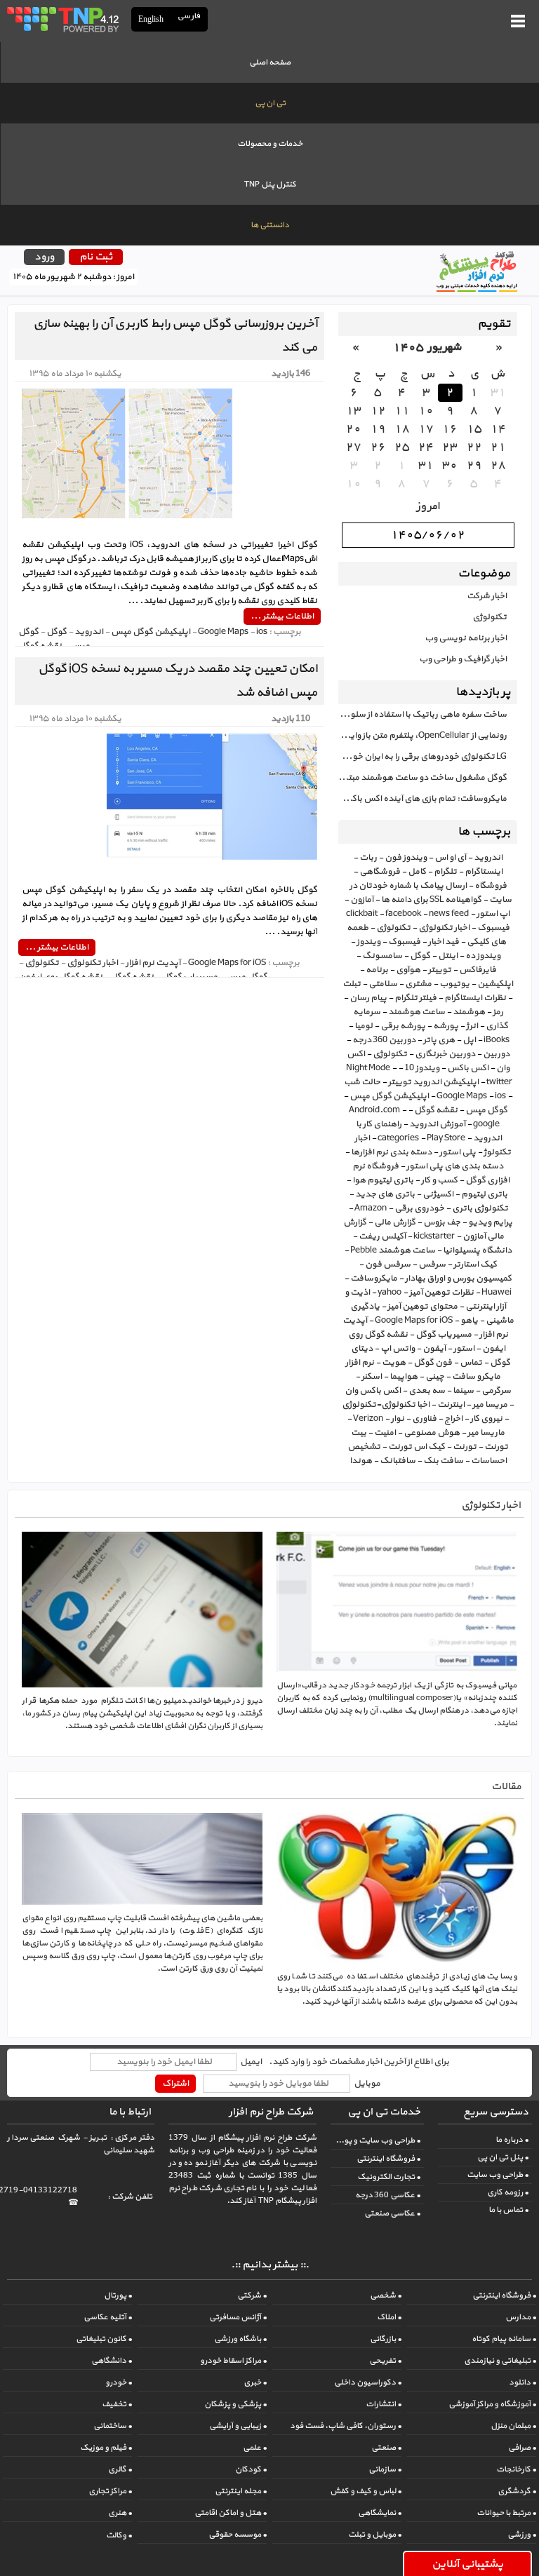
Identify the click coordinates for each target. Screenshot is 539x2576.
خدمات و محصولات (270, 144)
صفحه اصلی (270, 62)
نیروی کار (486, 1419)
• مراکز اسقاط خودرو (233, 2361)
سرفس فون (388, 1265)
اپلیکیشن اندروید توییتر (433, 1082)
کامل (417, 872)
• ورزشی (522, 2535)
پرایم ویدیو (490, 1222)
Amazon (371, 1208)
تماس (471, 1363)
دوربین (496, 1054)
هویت (394, 1363)
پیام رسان (368, 998)
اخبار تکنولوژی (444, 928)
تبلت (352, 984)
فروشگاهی (380, 872)
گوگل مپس (486, 1110)
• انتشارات (384, 2404)
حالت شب (362, 1082)
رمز (498, 1012)
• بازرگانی (386, 2339)
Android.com (374, 1110)
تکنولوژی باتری (480, 1208)
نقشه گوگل (436, 1110)
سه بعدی (427, 1391)
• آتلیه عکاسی (108, 2317)
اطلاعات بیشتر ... (282, 616)
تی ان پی (270, 103)
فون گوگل (433, 1363)
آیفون (434, 1349)
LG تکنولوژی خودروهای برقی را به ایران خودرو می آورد (422, 757)
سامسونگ (382, 956)
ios (500, 1096)
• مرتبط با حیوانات (506, 2513)
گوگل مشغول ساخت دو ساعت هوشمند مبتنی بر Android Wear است (422, 778)
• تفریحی (385, 2361)
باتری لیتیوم (484, 1194)
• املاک (389, 2317)
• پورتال (118, 2295)
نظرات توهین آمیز (441, 1293)
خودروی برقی (419, 1208)
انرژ (472, 1026)
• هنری (120, 2513)
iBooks (497, 1040)
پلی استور (458, 1152)
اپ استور (493, 914)
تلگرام (445, 872)
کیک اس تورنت (417, 1447)
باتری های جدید (385, 1194)
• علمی (255, 2448)
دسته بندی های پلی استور (455, 1166)
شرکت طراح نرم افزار (271, 2112)
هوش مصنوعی (432, 1433)
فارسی (189, 16)
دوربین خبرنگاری (445, 1054)
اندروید (488, 858)
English (151, 19)
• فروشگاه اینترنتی (388, 2159)
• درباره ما (512, 2140)
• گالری (120, 2469)
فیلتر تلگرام (415, 998)
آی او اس (450, 858)
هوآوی (408, 970)
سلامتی (383, 984)
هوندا (361, 1461)
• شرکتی (252, 2295)
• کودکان (251, 2469)
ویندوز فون (406, 858)
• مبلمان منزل (513, 2426)
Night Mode (368, 1068)
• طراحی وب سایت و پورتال (376, 2140)
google (486, 1124)
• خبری (255, 2382)
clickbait (362, 914)
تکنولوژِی (390, 1054)
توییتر (440, 970)
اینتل (448, 956)
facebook (403, 914)
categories (398, 1138)
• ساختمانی (113, 2426)
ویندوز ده (483, 956)
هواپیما (404, 1377)
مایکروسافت (374, 1279)
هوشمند (469, 1012)
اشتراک (175, 2084)
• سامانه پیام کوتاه (504, 2339)
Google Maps (462, 1096)
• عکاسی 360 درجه (388, 2195)
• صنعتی (386, 2448)
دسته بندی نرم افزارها (391, 1152)
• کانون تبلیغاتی (104, 2339)
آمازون (362, 900)
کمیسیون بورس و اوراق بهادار (458, 1279)
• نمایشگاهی (380, 2513)
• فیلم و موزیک (106, 2448)
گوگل (420, 956)
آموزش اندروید (437, 1124)
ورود (44, 257)
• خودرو (119, 2382)
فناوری (424, 1419)
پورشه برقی (403, 1026)
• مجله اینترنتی (241, 2491)
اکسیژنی (438, 1194)
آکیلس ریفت (382, 1236)
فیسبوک (404, 942)
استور (464, 1349)
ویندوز (368, 942)
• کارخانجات (516, 2469)
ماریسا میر (486, 1433)
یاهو (469, 1321)
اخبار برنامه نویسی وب (466, 638)
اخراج (453, 1419)
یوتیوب (454, 984)
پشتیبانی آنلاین (467, 2564)
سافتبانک (398, 1461)
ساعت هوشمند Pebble (393, 1250)
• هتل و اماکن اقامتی (231, 2513)
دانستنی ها (270, 225)
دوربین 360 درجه (384, 1040)
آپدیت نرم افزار (153, 963)
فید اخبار (444, 942)
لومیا (364, 1026)
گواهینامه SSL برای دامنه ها (431, 900)
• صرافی (522, 2448)
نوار (398, 1419)
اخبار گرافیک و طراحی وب (463, 659)
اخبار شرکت (487, 596)
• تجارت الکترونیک (389, 2177)
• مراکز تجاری (110, 2491)
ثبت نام (96, 257)
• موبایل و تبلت (375, 2535)
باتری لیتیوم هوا (383, 1180)
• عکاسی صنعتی (392, 2213)
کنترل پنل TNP (270, 184)
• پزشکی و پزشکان (235, 2404)
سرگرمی (496, 1391)
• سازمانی (385, 2469)
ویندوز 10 (422, 1068)
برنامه (377, 970)
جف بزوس (442, 1222)
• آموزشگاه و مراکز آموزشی (492, 2404)
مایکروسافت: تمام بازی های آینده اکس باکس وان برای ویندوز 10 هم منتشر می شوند (422, 799)
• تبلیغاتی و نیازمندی (500, 2361)
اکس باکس (468, 1068)
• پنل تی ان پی (503, 2157)
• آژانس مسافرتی (238, 2317)
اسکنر (372, 1377)
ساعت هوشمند (417, 1012)
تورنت (465, 1447)
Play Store (446, 1138)
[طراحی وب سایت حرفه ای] (62, 19)
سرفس (432, 1265)
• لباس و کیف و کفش (366, 2491)
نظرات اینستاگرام (475, 998)
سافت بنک (443, 1461)
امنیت (385, 1433)
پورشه (446, 1026)
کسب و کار (439, 1180)
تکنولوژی (490, 617)
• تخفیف (117, 2404)
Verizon (368, 1419)
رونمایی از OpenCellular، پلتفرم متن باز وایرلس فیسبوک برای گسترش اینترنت (422, 736)
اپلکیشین (495, 984)
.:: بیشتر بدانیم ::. (270, 2265)
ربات (368, 858)
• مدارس (521, 2317)
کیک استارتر (475, 1265)
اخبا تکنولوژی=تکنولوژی (386, 1405)
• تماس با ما (508, 2210)
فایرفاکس (478, 970)
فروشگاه (491, 886)
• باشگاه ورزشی (240, 2339)
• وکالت (119, 2535)
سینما (463, 1391)
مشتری (418, 984)
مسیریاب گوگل (444, 1335)
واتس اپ (398, 1349)
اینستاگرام (484, 872)
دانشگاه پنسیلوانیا (477, 1250)
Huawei (497, 1293)
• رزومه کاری (508, 2192)
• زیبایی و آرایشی (238, 2426)
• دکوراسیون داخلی (368, 2382)
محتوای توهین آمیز (422, 1307)
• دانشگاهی (112, 2361)
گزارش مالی (395, 1222)
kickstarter (434, 1236)
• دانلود (523, 2382)
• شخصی (386, 2295)
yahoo (390, 1293)
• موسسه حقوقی (238, 2535)
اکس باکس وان (373, 1391)
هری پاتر (439, 1040)
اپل (469, 1040)
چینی (435, 1377)
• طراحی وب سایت (498, 2175)
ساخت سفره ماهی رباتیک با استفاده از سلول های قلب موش (422, 715)
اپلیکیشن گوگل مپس (389, 1096)
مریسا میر (490, 1405)
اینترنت (451, 1405)
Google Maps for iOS (414, 1321)
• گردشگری (517, 2491)
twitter (499, 1082)
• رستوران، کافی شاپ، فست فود (346, 2426)
